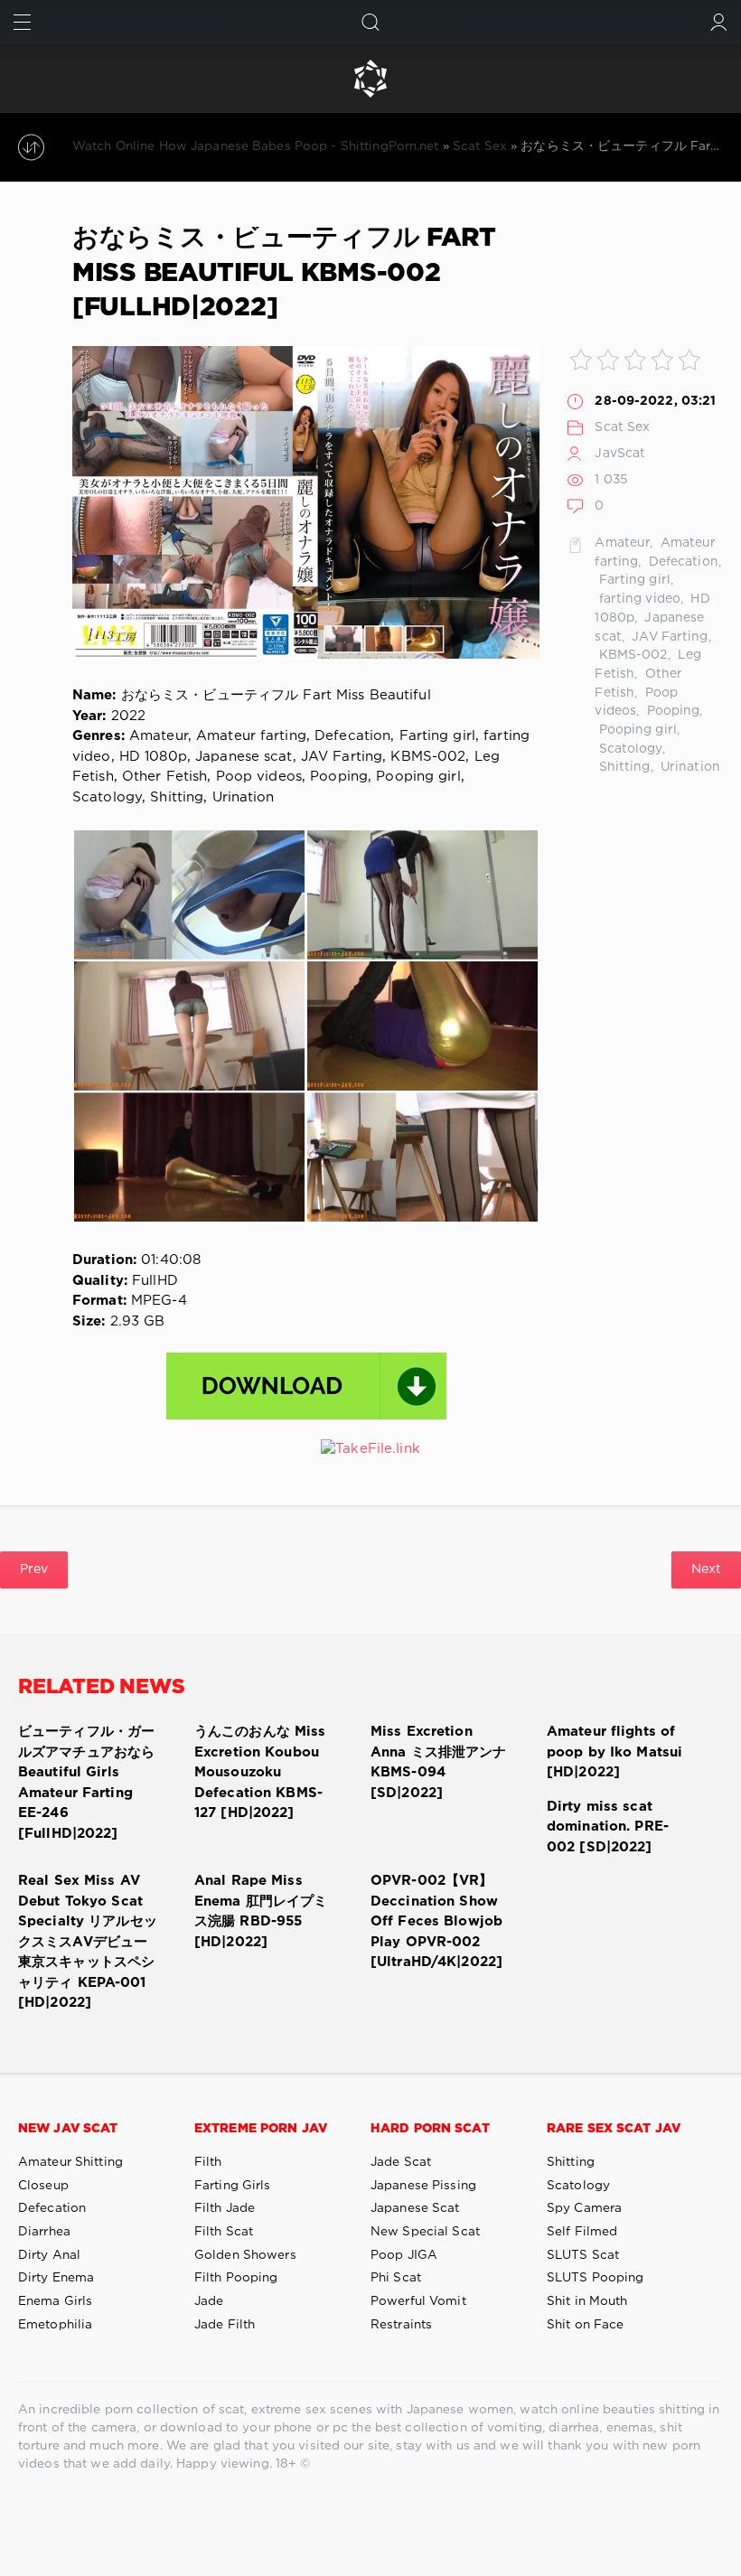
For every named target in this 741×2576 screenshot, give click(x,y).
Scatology (628, 749)
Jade (209, 2301)
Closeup (43, 2186)
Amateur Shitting (70, 2162)
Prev (34, 1569)
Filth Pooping (236, 2278)
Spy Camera (584, 2208)
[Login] (719, 22)
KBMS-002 (631, 655)
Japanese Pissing (423, 2186)
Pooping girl (636, 730)
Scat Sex (622, 427)
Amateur (622, 543)
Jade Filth (225, 2325)
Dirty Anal (49, 2255)
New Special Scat (425, 2232)
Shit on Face (585, 2325)
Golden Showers (245, 2255)
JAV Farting (668, 637)
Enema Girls (55, 2301)
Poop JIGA (404, 2255)
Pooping (671, 711)
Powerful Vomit (418, 2301)
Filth (208, 2162)
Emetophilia (55, 2325)
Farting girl (633, 580)
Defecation (682, 562)
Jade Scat (401, 2162)
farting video (638, 599)
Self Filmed (582, 2232)
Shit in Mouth (587, 2301)
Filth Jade (225, 2208)
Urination (689, 767)
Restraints (401, 2325)
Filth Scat (224, 2232)
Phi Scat (396, 2278)
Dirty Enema (56, 2278)
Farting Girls (233, 2186)
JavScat (620, 454)
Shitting (622, 767)
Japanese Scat (415, 2208)
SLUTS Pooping (596, 2278)
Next (706, 1569)
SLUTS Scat (583, 2255)
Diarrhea (44, 2232)
